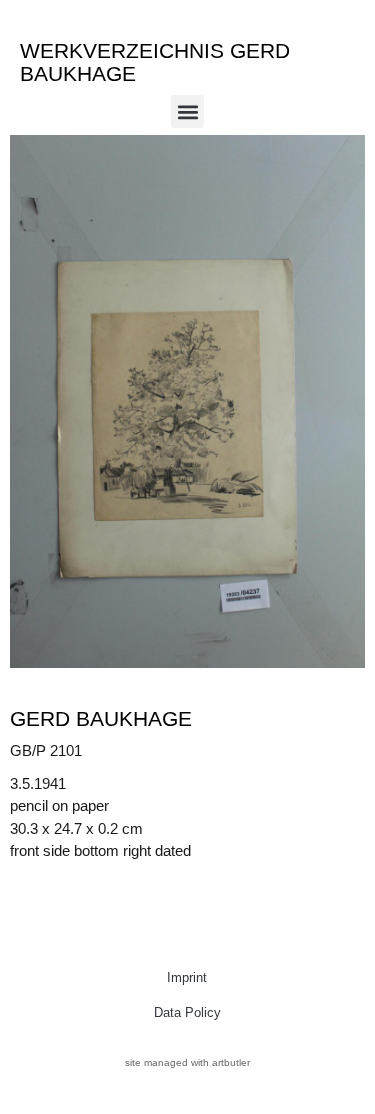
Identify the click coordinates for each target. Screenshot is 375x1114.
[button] (187, 111)
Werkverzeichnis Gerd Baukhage (155, 62)
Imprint (187, 977)
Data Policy (187, 1012)
